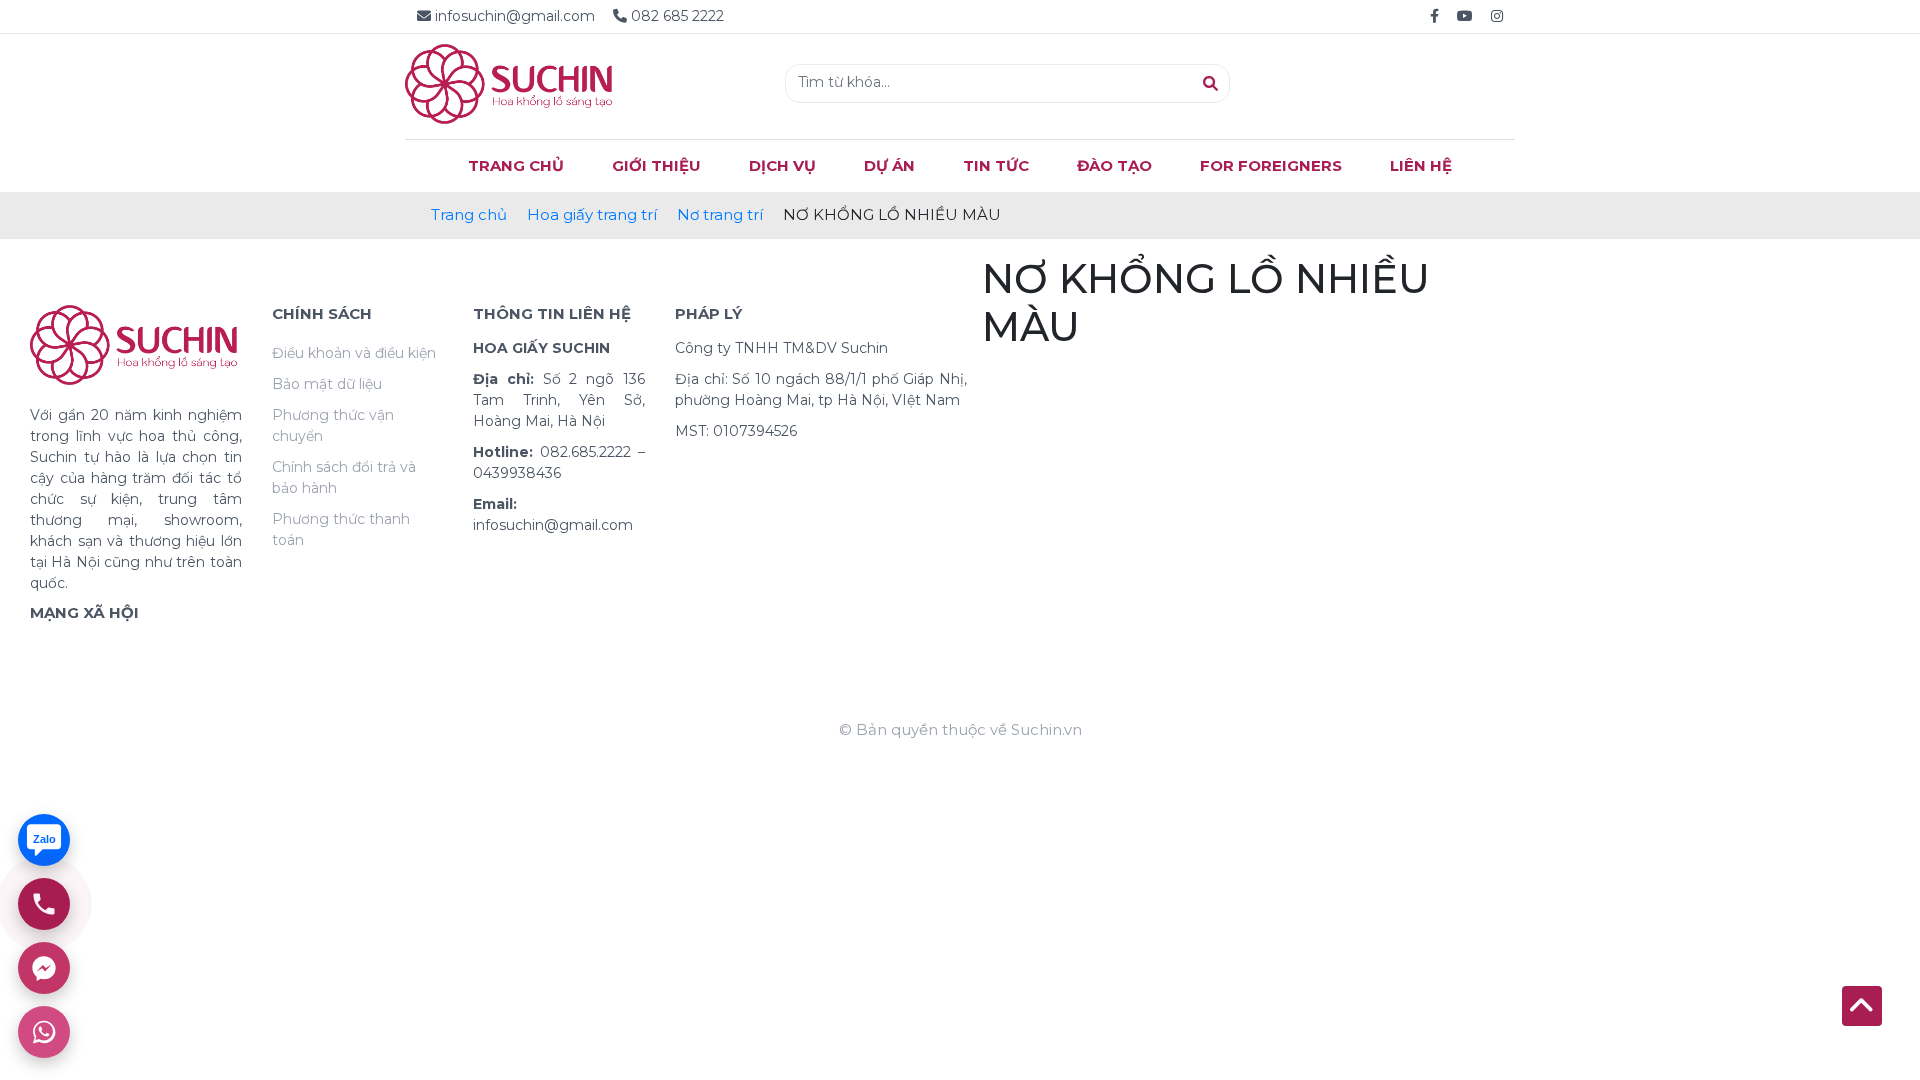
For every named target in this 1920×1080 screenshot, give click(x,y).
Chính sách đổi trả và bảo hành (344, 477)
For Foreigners (1271, 165)
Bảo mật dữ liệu (327, 384)
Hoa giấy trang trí (592, 214)
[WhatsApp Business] (44, 1032)
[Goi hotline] (44, 904)
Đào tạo (1114, 165)
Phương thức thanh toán (341, 529)
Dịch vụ (782, 165)
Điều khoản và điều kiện (354, 353)
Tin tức (996, 165)
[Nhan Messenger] (44, 968)
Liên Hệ (1421, 165)
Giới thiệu (656, 165)
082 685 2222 (675, 16)
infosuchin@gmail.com (515, 16)
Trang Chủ (516, 165)
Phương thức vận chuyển (333, 425)
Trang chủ (469, 214)
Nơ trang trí (720, 214)
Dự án (889, 165)
